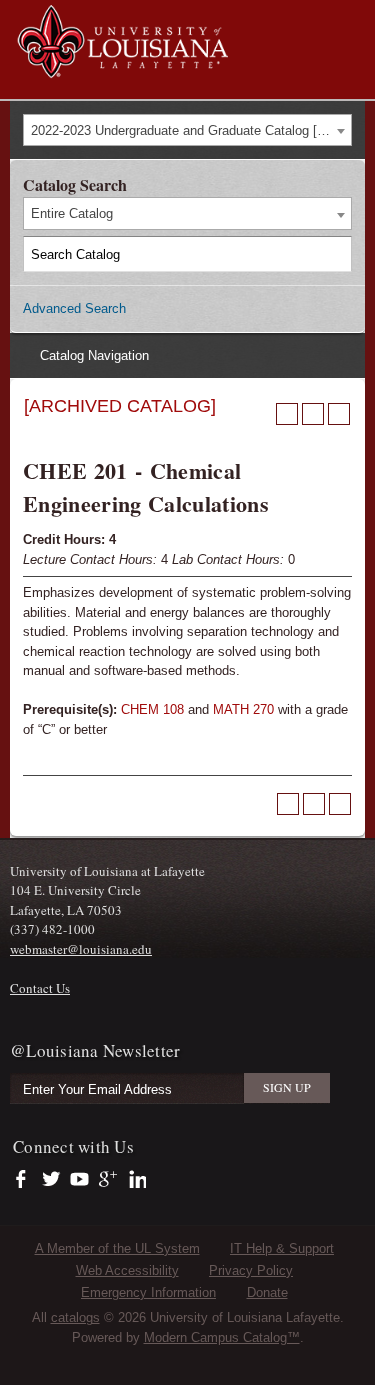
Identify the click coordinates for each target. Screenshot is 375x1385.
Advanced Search (74, 308)
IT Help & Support (282, 1248)
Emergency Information (148, 1292)
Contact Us (40, 988)
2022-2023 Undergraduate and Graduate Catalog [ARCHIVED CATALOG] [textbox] (191, 130)
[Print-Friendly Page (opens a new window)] (313, 414)
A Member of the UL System (117, 1248)
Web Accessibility (127, 1270)
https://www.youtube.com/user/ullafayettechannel (79, 1180)
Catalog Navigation (94, 355)
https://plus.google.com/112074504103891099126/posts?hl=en (108, 1180)
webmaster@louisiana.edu (81, 949)
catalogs (75, 1317)
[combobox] (187, 130)
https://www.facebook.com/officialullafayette (25, 1180)
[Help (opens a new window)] (339, 414)
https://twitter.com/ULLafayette (52, 1180)
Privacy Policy (251, 1270)
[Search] (335, 254)
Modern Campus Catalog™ (222, 1337)
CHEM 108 (152, 709)
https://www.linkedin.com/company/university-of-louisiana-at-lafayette (135, 1180)
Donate (267, 1292)
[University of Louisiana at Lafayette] (121, 68)
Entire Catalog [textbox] (72, 213)
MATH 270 (243, 709)
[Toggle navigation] (349, 18)
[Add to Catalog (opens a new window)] (287, 414)
